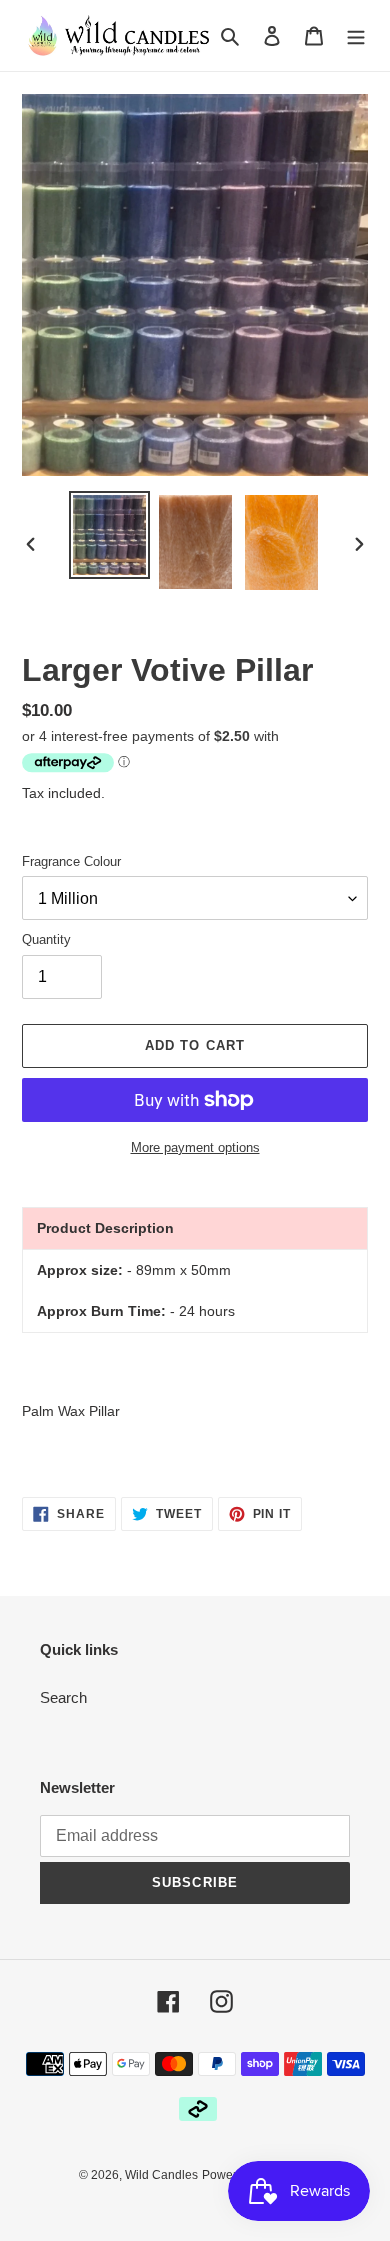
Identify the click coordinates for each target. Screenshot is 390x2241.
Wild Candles (161, 2175)
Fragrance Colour (71, 861)
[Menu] (356, 35)
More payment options (195, 1147)
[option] (110, 535)
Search (63, 1697)
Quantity (46, 939)
